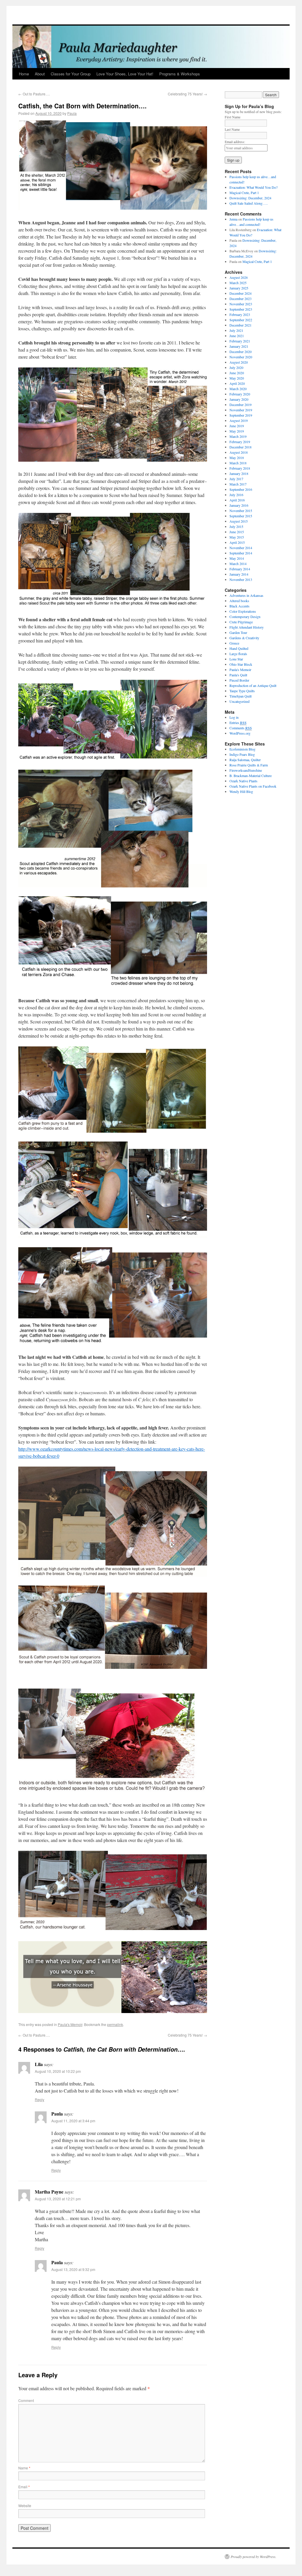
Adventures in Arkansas (246, 595)
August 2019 (239, 420)
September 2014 (241, 553)
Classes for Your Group (71, 74)
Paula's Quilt (238, 675)
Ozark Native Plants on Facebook (253, 786)
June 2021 (237, 336)
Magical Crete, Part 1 (244, 193)
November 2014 (241, 548)
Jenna (233, 219)
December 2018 (241, 447)
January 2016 (239, 505)
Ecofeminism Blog (242, 749)
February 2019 (240, 442)
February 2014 (240, 569)
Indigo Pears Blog (242, 754)
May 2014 (237, 558)
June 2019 (237, 426)
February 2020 (240, 394)
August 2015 (239, 521)
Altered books (239, 601)
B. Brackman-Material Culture (251, 776)
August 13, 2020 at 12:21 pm (58, 2199)
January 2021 (239, 346)
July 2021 (236, 330)
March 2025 (238, 283)
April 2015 (237, 542)
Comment (26, 2400)
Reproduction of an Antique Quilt (253, 685)
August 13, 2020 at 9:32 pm (73, 2269)
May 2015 (237, 537)
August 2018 (239, 452)
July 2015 (236, 526)
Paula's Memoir (70, 2024)
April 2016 (237, 500)
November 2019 (241, 410)
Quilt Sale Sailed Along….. (249, 203)
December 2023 (241, 299)
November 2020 (241, 357)
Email (24, 2487)
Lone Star (236, 659)
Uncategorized (239, 701)
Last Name (237, 129)
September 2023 (241, 309)
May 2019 (237, 431)
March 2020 (238, 389)
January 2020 (239, 399)
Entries (238, 723)
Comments (241, 728)
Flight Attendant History (247, 627)
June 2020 (237, 373)
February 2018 (240, 468)
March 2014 (238, 564)
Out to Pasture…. (34, 94)
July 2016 (236, 495)
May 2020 (237, 378)
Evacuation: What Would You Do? (253, 187)
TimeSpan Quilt (241, 696)
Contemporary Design (245, 617)
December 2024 (241, 293)
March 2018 (238, 463)
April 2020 (237, 383)
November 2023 (241, 304)
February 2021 (240, 341)
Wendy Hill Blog (241, 791)
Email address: (235, 142)
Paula (72, 113)
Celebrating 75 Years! (187, 94)
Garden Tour (238, 632)
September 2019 (241, 415)
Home (24, 74)
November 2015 (241, 511)
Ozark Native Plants (243, 781)
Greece (234, 643)
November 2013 (241, 579)
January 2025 (239, 288)
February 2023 (240, 314)
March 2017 (238, 484)
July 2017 (236, 479)
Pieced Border (239, 680)
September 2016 (241, 489)
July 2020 (236, 367)
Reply (40, 2099)
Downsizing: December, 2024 (250, 198)
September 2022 (241, 320)
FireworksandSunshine (246, 770)
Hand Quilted (239, 648)
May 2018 (237, 458)
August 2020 (239, 362)
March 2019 (238, 436)
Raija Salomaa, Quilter (245, 760)
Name (24, 2468)
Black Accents (239, 606)
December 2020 (241, 352)
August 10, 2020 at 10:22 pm (58, 2071)
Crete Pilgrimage (241, 622)
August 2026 (239, 277)
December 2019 (241, 405)
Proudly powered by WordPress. (253, 2557)
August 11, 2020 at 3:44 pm (73, 2121)
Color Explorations (243, 611)
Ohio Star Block (241, 664)
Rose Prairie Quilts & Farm (249, 765)
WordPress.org (240, 733)
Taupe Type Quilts (242, 691)
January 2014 (239, 574)
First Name (237, 117)
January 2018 (239, 473)
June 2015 (237, 532)
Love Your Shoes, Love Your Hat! (125, 74)
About (40, 74)
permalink (115, 2024)
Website (25, 2505)
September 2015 (241, 516)
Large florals (238, 654)
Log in (234, 717)
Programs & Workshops (180, 74)
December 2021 (241, 325)
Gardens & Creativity (244, 638)
